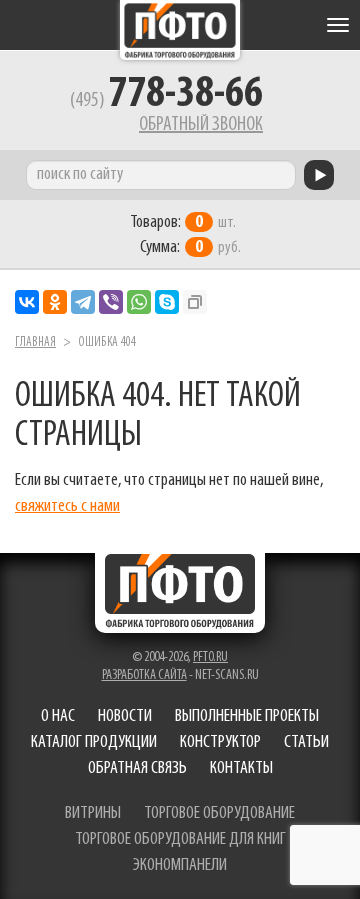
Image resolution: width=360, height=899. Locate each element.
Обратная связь (137, 769)
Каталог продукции (94, 743)
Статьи (306, 743)
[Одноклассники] (55, 302)
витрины (93, 814)
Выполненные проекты (247, 717)
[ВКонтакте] (27, 302)
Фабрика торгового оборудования (180, 30)
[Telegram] (83, 302)
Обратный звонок (201, 125)
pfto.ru (210, 657)
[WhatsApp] (139, 302)
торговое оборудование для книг (180, 840)
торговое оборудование (219, 814)
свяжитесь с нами (67, 507)
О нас (58, 717)
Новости (125, 717)
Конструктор (220, 743)
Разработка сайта (144, 675)
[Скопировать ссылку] (195, 302)
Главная (35, 342)
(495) (166, 101)
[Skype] (167, 302)
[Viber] (111, 302)
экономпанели (180, 866)
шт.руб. (185, 235)
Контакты (241, 769)
